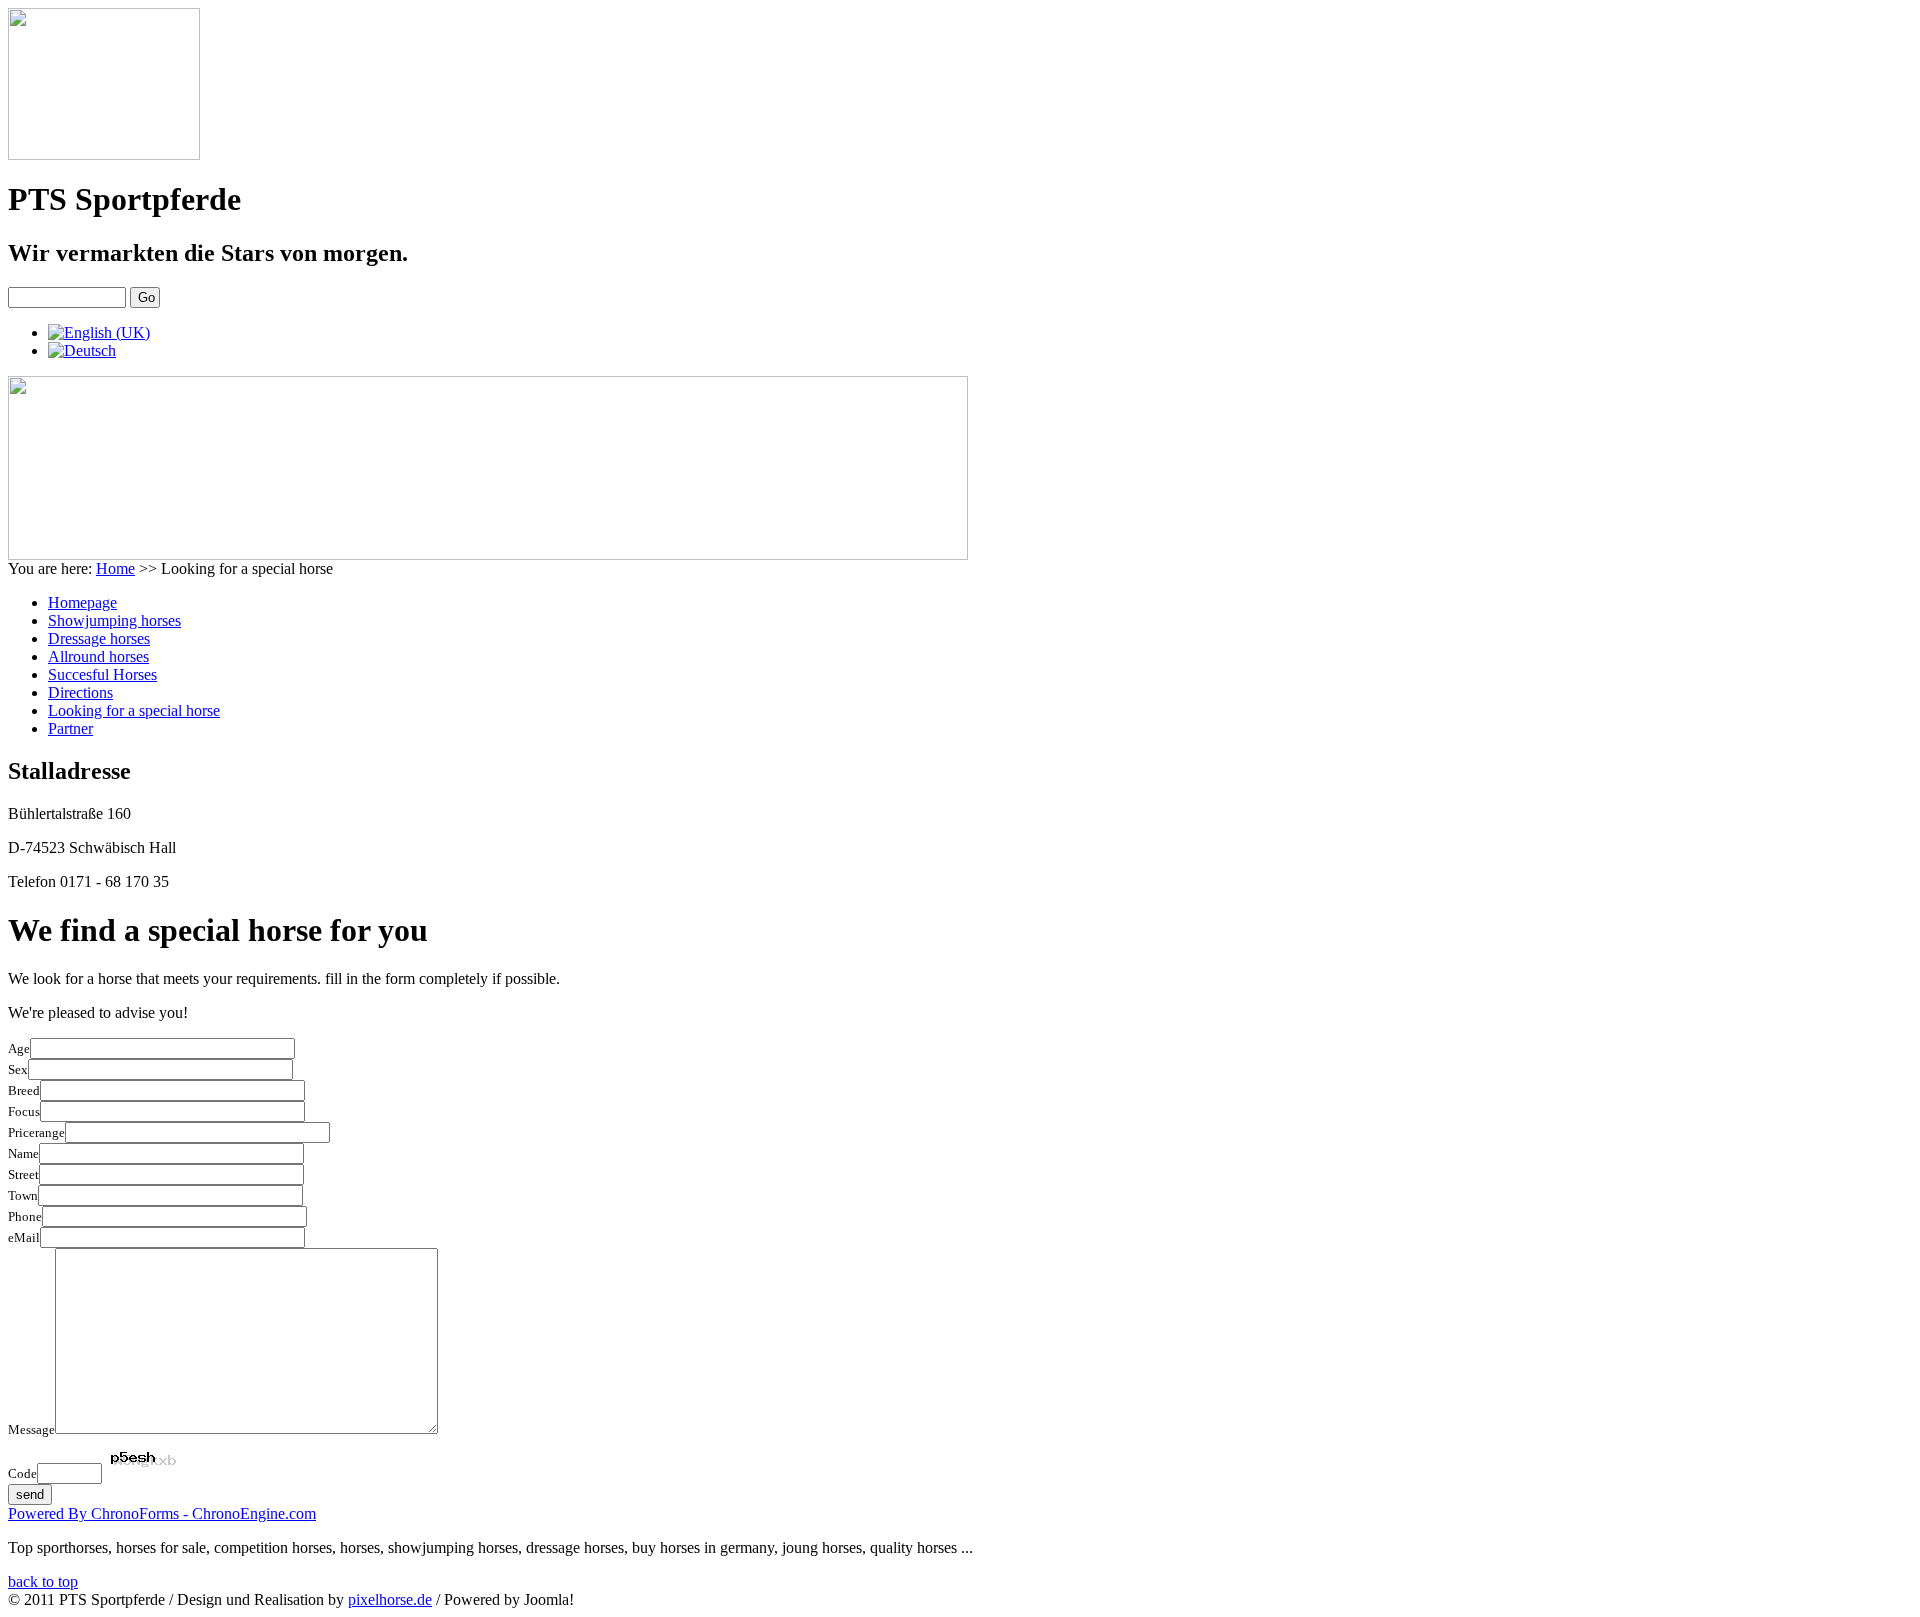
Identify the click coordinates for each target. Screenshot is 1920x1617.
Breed (24, 1090)
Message (31, 1429)
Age (19, 1048)
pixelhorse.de (390, 1599)
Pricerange (36, 1132)
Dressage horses (99, 638)
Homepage (82, 602)
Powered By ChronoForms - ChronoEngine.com (162, 1513)
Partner (70, 728)
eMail (24, 1237)
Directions (80, 692)
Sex (18, 1069)
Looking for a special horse (134, 710)
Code (22, 1473)
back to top (43, 1581)
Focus (24, 1111)
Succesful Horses (102, 674)
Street (23, 1174)
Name (23, 1153)
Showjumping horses (114, 620)
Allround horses (98, 656)
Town (23, 1195)
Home (115, 568)
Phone (25, 1216)
